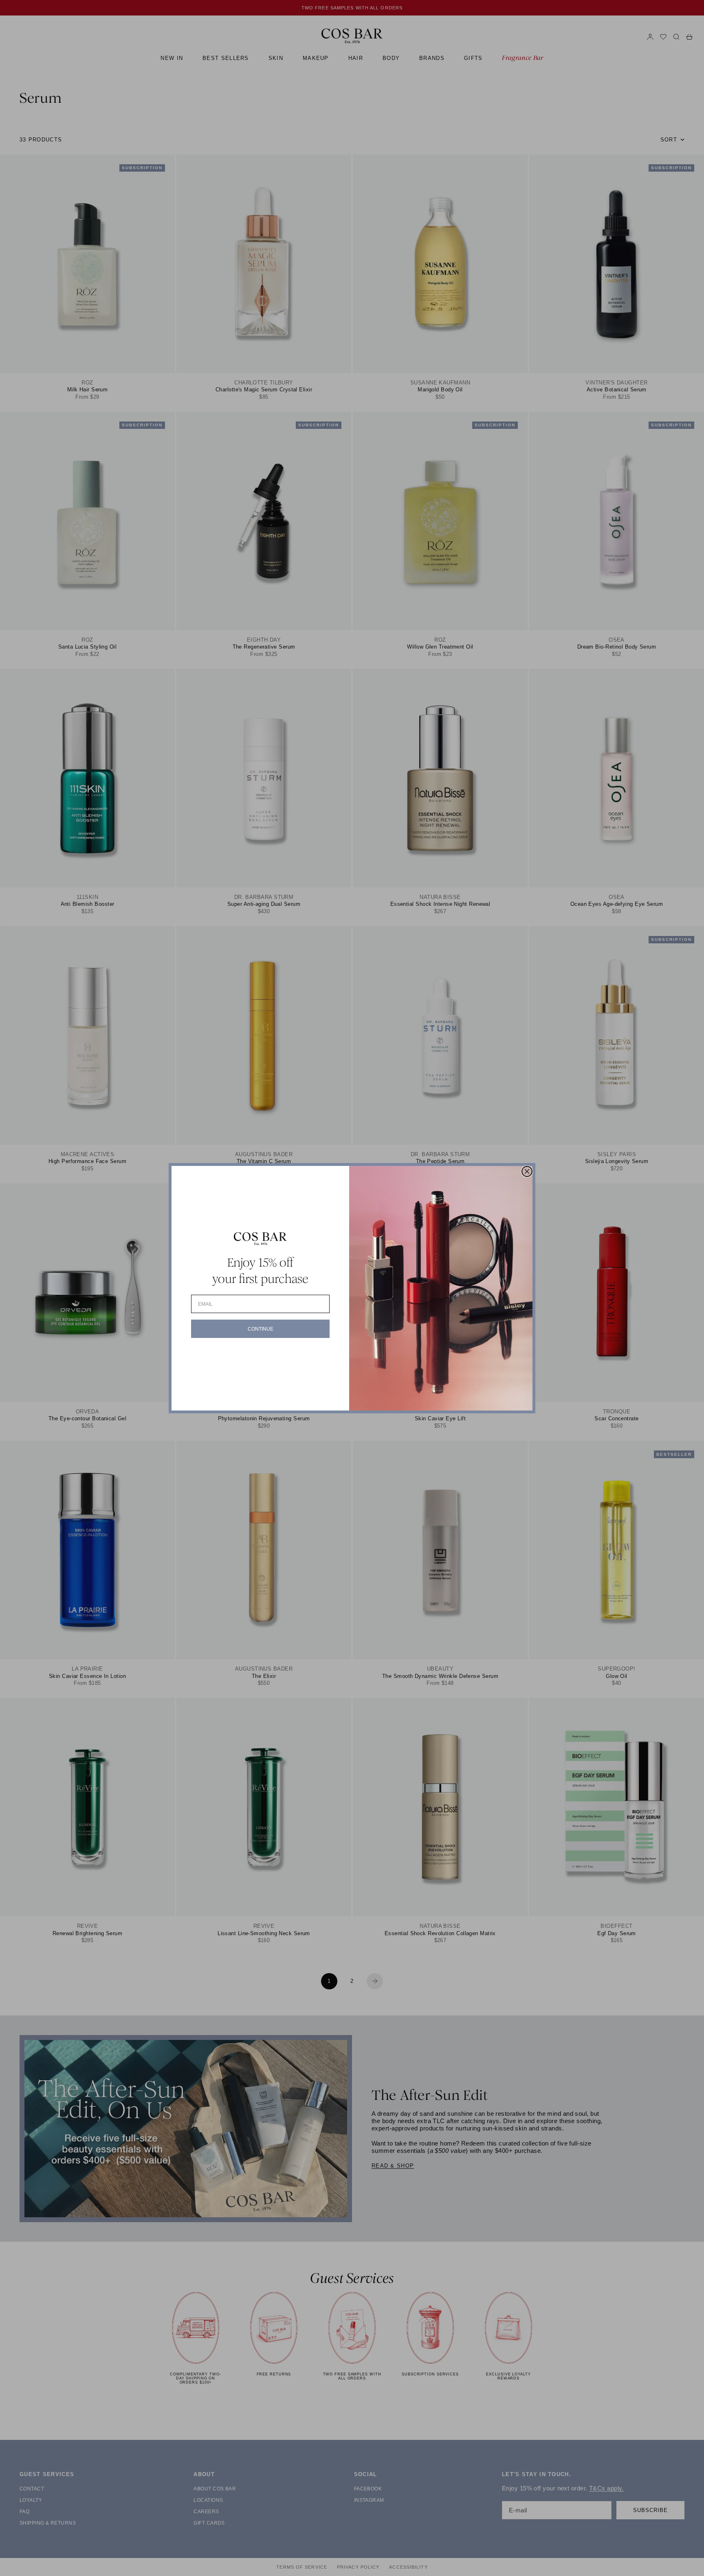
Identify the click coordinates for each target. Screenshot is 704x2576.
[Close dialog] (527, 1171)
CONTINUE (261, 1329)
